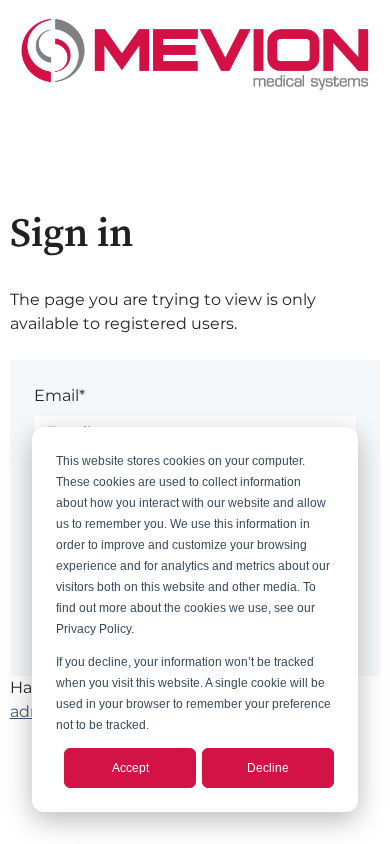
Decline (268, 768)
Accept (130, 768)
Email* (59, 395)
